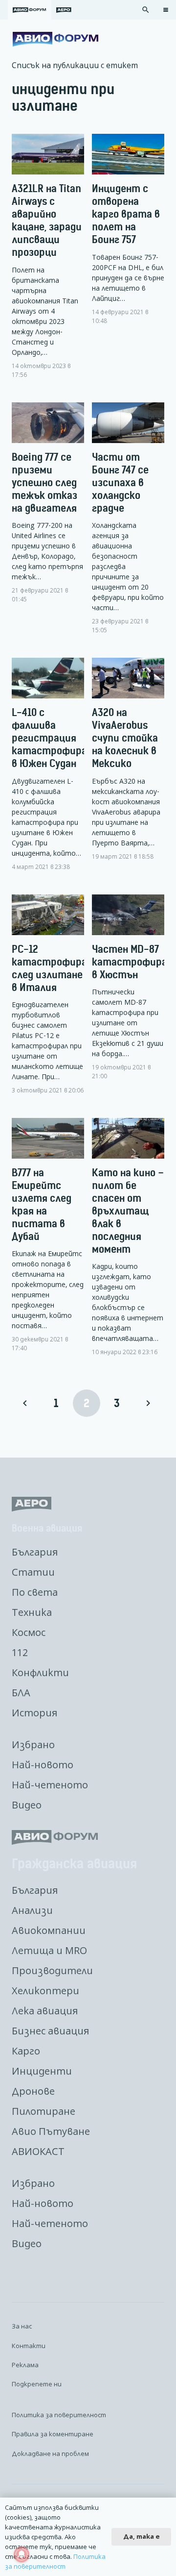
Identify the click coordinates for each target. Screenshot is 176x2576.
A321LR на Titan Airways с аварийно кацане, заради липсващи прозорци (47, 220)
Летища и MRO (49, 1950)
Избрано (33, 1745)
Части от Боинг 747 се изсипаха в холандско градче (120, 483)
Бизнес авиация (50, 2031)
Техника (32, 1612)
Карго (26, 2051)
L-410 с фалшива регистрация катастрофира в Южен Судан (49, 738)
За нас (22, 2326)
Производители (52, 1970)
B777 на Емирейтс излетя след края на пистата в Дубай (42, 1204)
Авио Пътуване (51, 2131)
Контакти (29, 2346)
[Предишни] (25, 1403)
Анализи (32, 1910)
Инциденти (42, 2071)
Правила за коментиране (53, 2434)
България (35, 1552)
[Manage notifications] (22, 2554)
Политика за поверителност (59, 2415)
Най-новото (43, 1765)
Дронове (33, 2091)
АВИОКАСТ (38, 2151)
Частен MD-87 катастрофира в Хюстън (130, 962)
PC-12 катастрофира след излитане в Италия (49, 968)
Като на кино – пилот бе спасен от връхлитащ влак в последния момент (128, 1211)
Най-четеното (50, 1785)
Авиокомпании (49, 1930)
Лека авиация (45, 2011)
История (34, 1713)
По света (35, 1592)
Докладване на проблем (50, 2453)
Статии (33, 1572)
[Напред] (148, 1403)
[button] (146, 10)
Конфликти (40, 1672)
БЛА (21, 1693)
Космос (29, 1632)
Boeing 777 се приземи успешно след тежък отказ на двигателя (44, 483)
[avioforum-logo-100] (55, 39)
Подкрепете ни (37, 2384)
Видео (27, 1805)
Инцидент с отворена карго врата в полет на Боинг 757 (126, 214)
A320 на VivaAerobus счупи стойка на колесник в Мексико (125, 738)
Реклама (25, 2365)
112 (20, 1652)
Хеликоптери (45, 1991)
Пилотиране (44, 2111)
